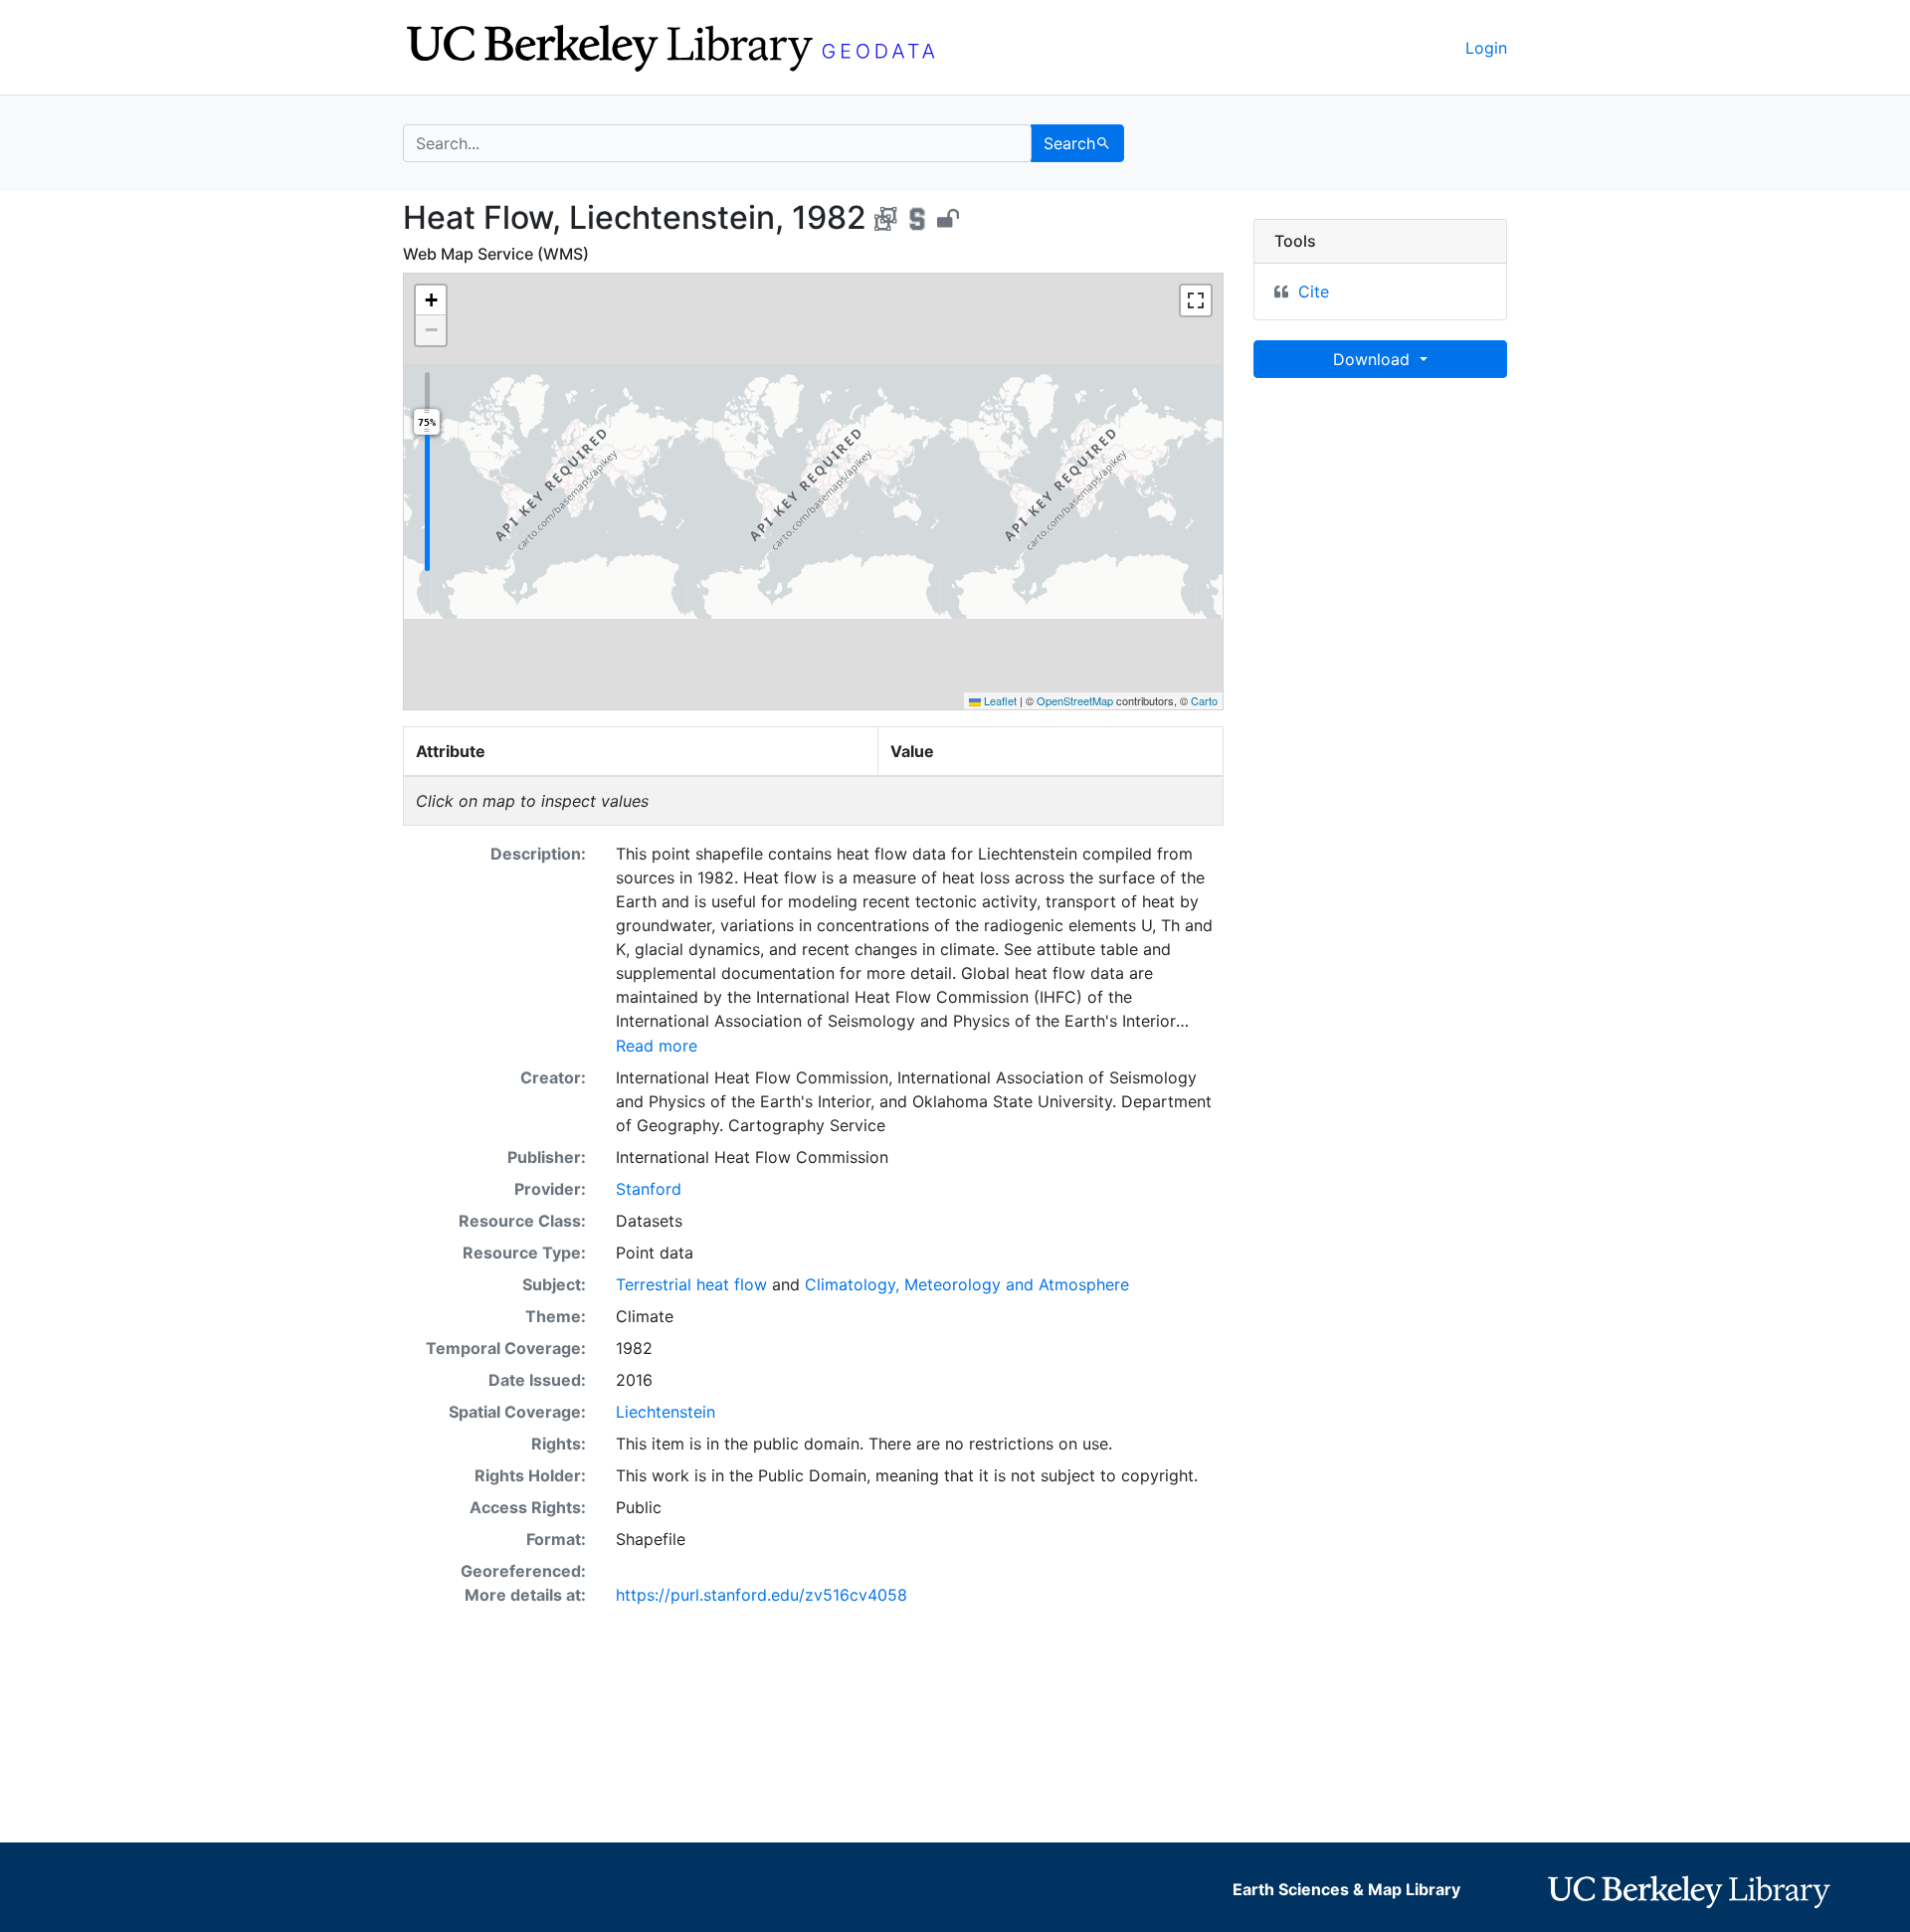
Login (1486, 48)
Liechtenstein (666, 1412)
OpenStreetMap (1075, 700)
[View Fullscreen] (1196, 300)
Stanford (649, 1189)
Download (1374, 359)
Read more (657, 1046)
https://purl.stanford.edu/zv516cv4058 (762, 1595)
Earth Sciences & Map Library (1346, 1889)
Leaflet (999, 700)
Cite (1314, 291)
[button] (431, 300)
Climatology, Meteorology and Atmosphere (967, 1284)
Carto (1204, 700)
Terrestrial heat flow (691, 1284)
